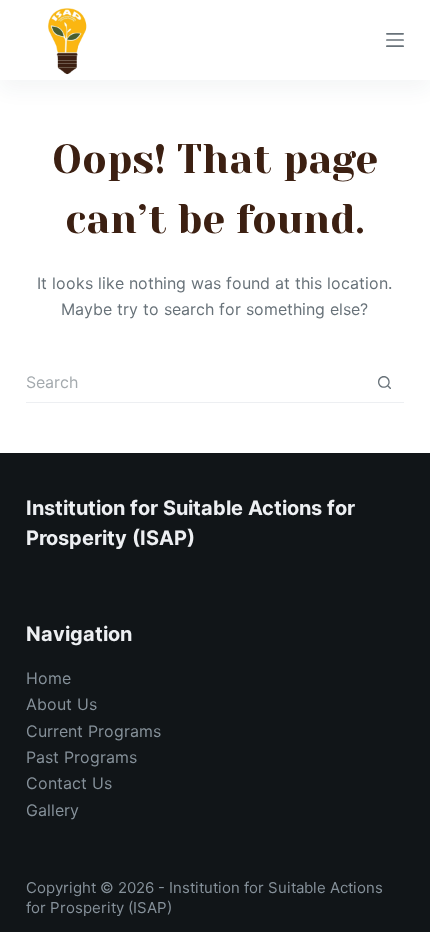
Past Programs (81, 757)
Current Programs (93, 731)
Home (48, 678)
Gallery (52, 810)
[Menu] (395, 40)
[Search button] (384, 383)
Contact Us (69, 783)
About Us (61, 704)
